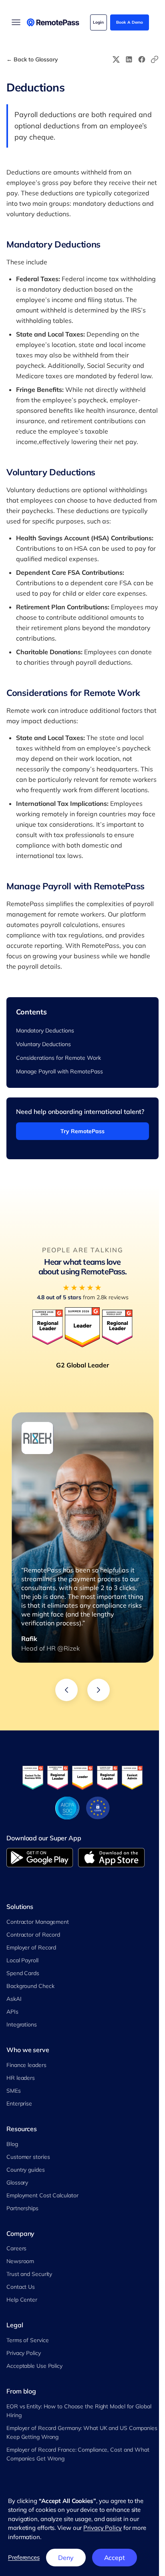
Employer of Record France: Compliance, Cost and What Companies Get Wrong (78, 2454)
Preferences (24, 2557)
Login (98, 22)
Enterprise (19, 2103)
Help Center (22, 2300)
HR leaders (21, 2078)
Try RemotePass (82, 1131)
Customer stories (28, 2157)
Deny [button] (66, 2558)
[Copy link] (155, 59)
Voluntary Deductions (43, 1044)
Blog (12, 2144)
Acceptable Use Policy (34, 2366)
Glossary (17, 2183)
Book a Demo (130, 22)
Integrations (22, 2024)
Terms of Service (27, 2340)
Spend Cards (23, 1973)
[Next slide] (99, 1690)
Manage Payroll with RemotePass (59, 1071)
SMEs (14, 2091)
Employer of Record (31, 1947)
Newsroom (20, 2261)
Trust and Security (29, 2274)
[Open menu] (16, 22)
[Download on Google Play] (40, 1858)
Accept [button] (115, 2558)
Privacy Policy (24, 2353)
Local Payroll (22, 1960)
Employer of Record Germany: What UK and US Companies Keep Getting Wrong (82, 2432)
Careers (16, 2248)
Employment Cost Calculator (42, 2195)
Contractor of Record (33, 1935)
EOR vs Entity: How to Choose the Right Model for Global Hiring (79, 2411)
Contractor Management (38, 1922)
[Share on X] (116, 59)
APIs (12, 2012)
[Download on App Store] (112, 1858)
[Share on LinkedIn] (129, 59)
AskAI (14, 1999)
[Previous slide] (66, 1690)
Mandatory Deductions (45, 1030)
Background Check (30, 1986)
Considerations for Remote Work (58, 1058)
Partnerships (22, 2208)
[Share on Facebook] (142, 59)
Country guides (26, 2170)
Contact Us (21, 2287)
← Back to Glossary (32, 60)
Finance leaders (26, 2065)
